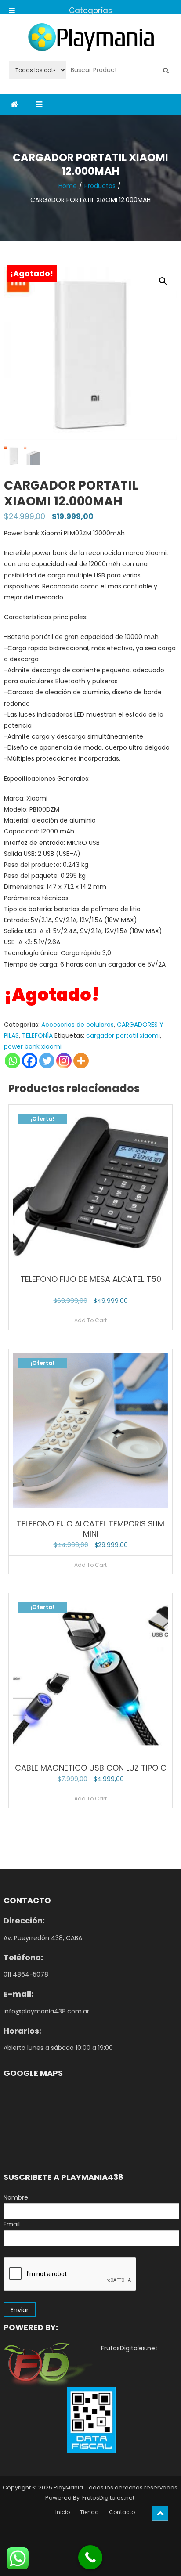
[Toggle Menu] (12, 7)
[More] (81, 1061)
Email (12, 2224)
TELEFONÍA (37, 1035)
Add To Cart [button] (90, 1320)
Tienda (89, 2512)
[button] (163, 281)
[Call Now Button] (90, 2557)
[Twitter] (47, 1061)
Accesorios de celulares (78, 1025)
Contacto (122, 2512)
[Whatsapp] (13, 1061)
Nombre (16, 2197)
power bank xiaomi (33, 1046)
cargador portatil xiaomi (123, 1035)
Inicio (63, 2512)
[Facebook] (30, 1061)
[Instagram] (64, 1061)
